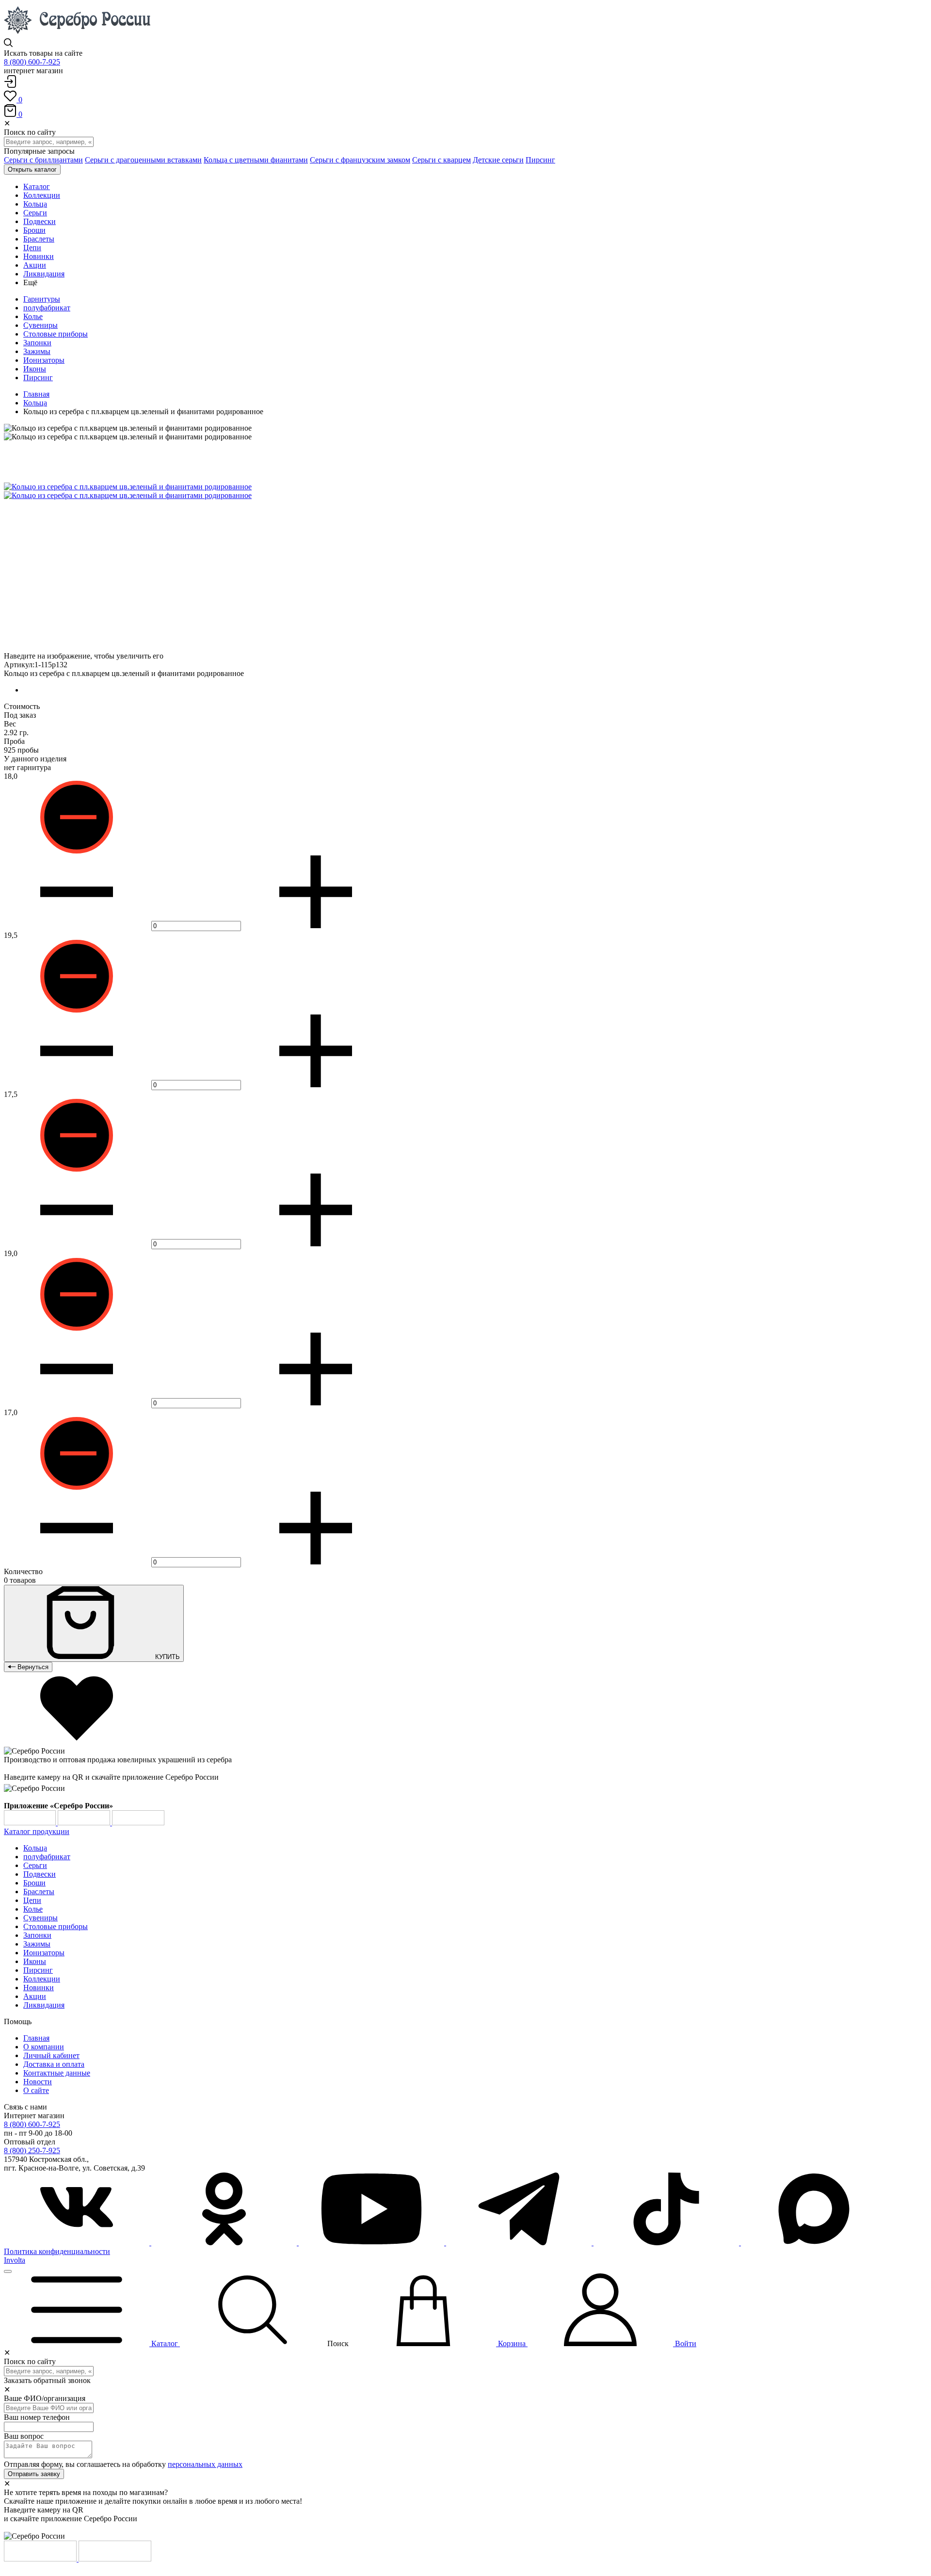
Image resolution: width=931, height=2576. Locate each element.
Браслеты (39, 1892)
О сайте (36, 2090)
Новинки (39, 1988)
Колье (33, 316)
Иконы (35, 369)
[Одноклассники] (225, 2243)
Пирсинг (540, 160)
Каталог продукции (37, 1831)
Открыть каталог (32, 169)
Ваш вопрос (24, 2436)
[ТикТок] (667, 2243)
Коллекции (42, 1979)
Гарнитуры (42, 299)
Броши (34, 1883)
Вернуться (32, 1667)
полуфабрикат (47, 308)
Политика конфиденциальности (57, 2251)
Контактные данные (57, 2073)
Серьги (35, 1865)
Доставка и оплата (54, 2064)
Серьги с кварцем (441, 160)
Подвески (40, 1874)
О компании (44, 2047)
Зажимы (37, 351)
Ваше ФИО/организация (45, 2398)
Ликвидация (44, 2005)
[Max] (814, 2243)
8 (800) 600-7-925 (32, 62)
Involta (15, 2260)
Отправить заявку (34, 2474)
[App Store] (85, 1823)
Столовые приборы (56, 334)
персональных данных (205, 2464)
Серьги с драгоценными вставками (143, 160)
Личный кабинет (51, 2055)
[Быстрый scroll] (8, 2271)
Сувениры (40, 325)
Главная (36, 394)
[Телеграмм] (520, 2243)
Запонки (37, 343)
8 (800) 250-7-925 (32, 2150)
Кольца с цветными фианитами (256, 160)
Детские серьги (498, 160)
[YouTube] (372, 2243)
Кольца (35, 403)
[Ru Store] (138, 1823)
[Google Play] (31, 1823)
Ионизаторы (44, 360)
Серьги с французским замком (360, 160)
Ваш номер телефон (37, 2417)
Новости (38, 2082)
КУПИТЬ (167, 1657)
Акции (35, 1996)
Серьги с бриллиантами (43, 160)
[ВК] (78, 2243)
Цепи (32, 1900)
